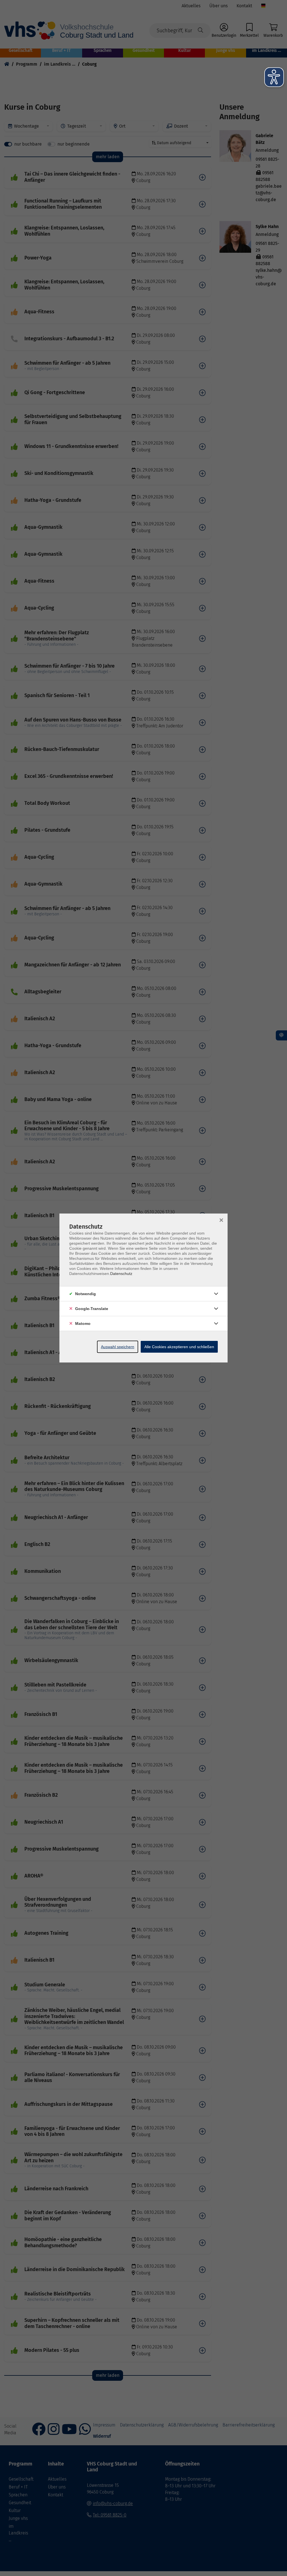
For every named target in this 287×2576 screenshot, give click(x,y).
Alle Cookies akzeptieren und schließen (179, 1347)
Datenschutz (121, 1274)
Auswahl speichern (118, 1347)
